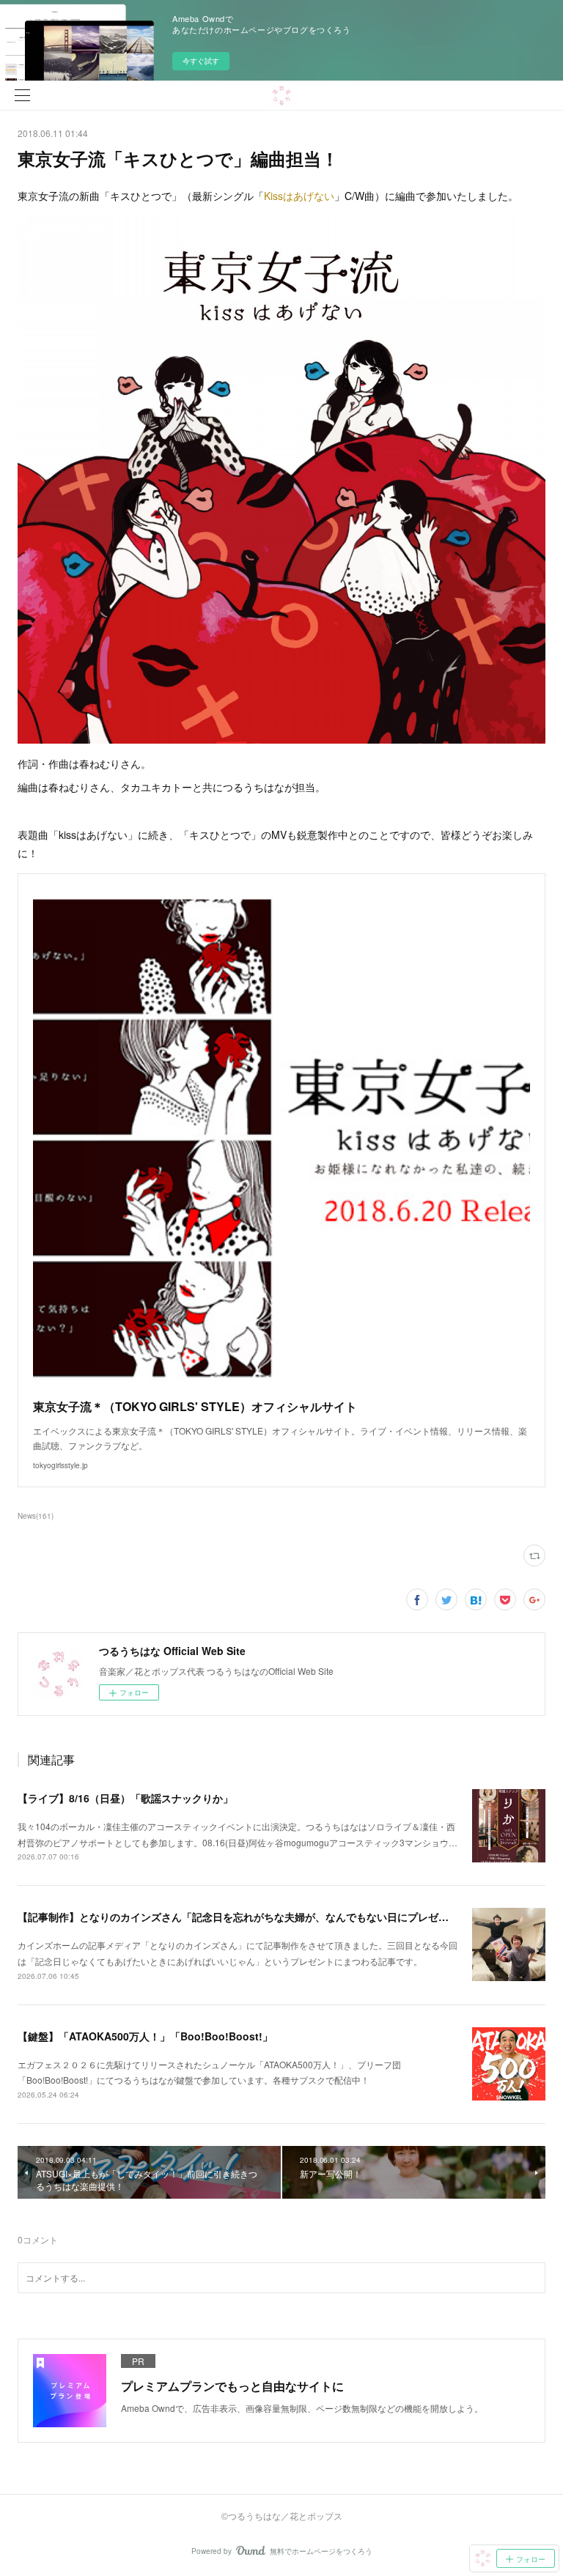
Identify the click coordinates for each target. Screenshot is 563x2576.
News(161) (36, 1516)
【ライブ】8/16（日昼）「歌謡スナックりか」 (125, 1798)
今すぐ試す (201, 61)
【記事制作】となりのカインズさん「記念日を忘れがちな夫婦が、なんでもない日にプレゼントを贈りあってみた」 (284, 1917)
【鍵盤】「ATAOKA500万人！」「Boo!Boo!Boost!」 (145, 2036)
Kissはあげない (299, 196)
